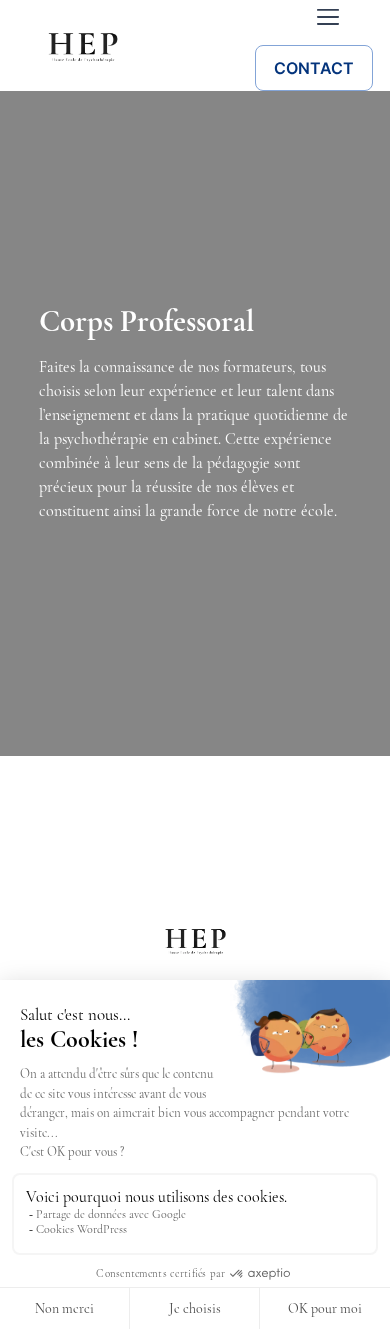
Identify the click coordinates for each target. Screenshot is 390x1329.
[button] (327, 18)
